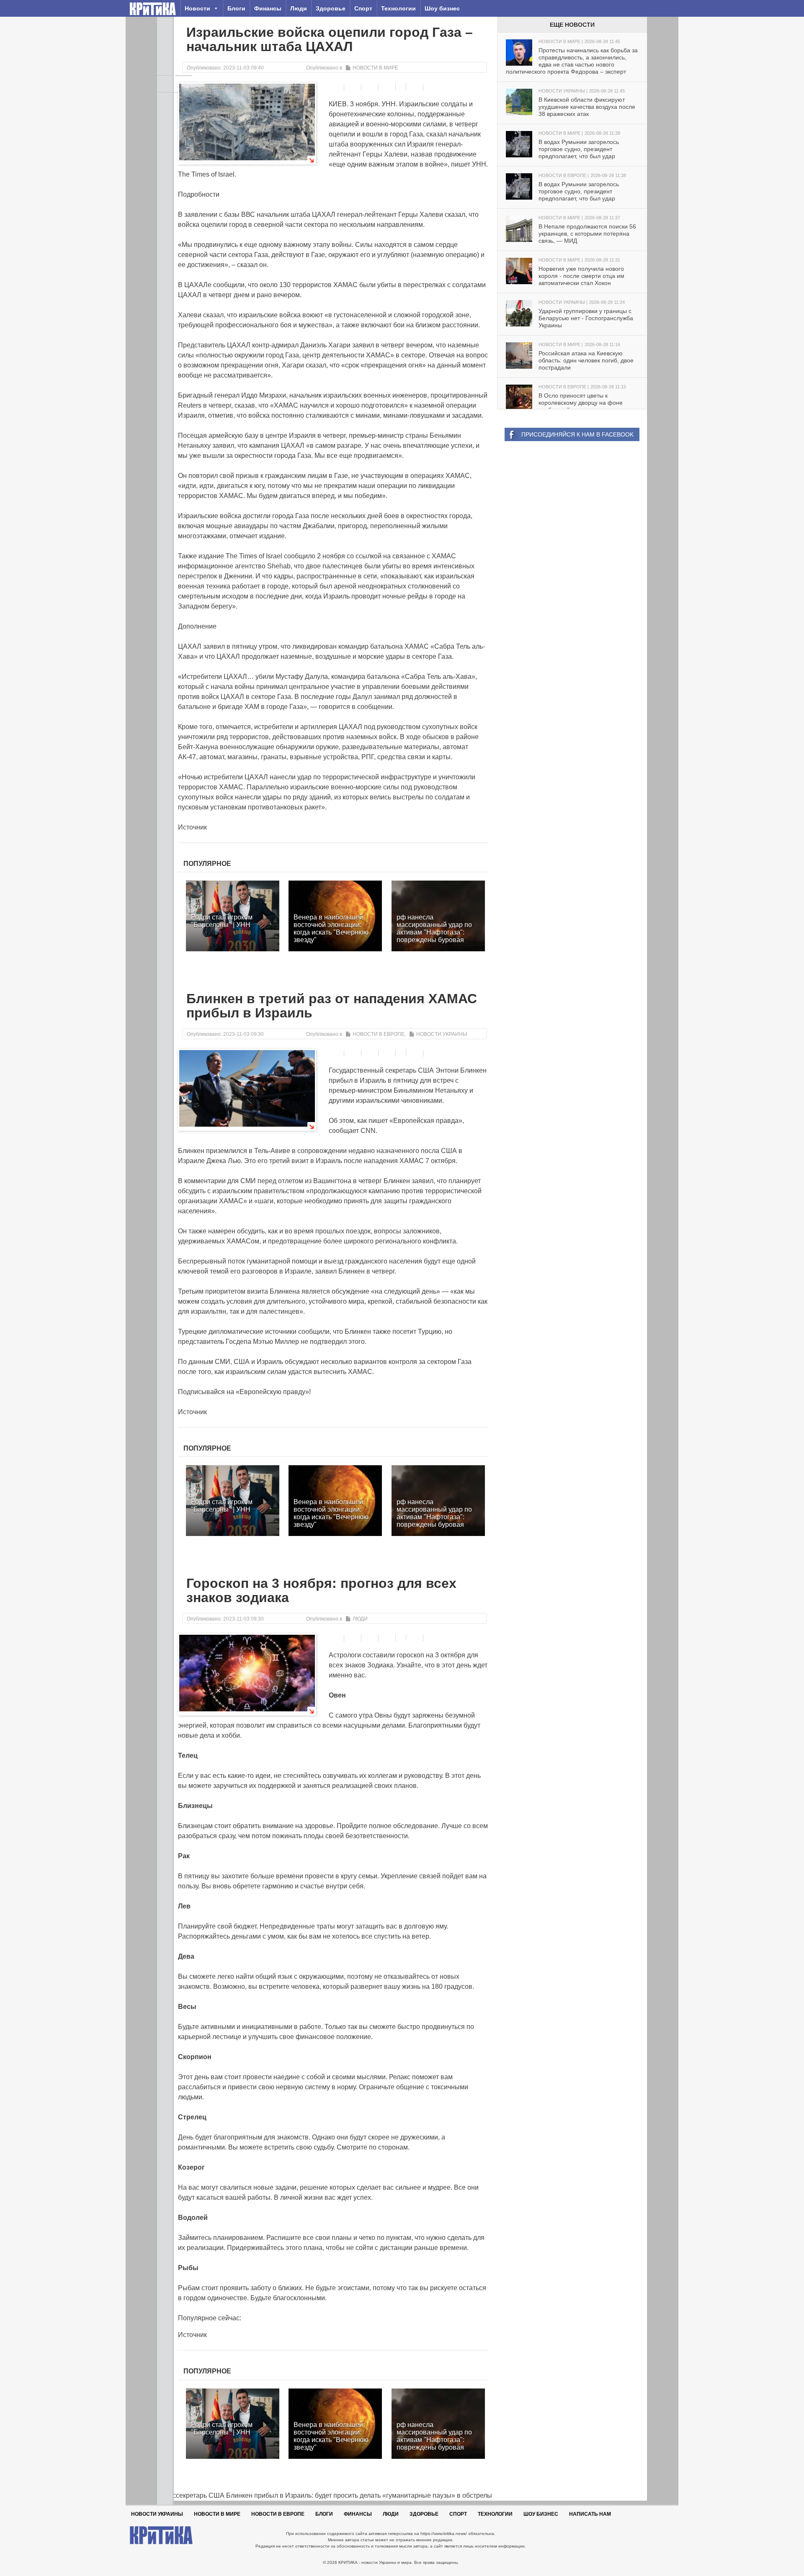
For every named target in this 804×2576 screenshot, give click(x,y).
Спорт (363, 8)
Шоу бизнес (442, 8)
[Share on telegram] (354, 87)
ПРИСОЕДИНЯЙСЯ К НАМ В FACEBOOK (577, 434)
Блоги (236, 8)
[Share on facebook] (336, 87)
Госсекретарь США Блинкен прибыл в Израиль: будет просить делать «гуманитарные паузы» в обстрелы (325, 2495)
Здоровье (331, 8)
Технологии (398, 8)
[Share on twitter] (371, 87)
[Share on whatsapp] (416, 87)
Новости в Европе (379, 1034)
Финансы (268, 8)
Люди (299, 8)
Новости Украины (442, 1034)
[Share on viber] (402, 86)
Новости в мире (375, 68)
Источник (192, 827)
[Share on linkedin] (388, 87)
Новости (197, 8)
